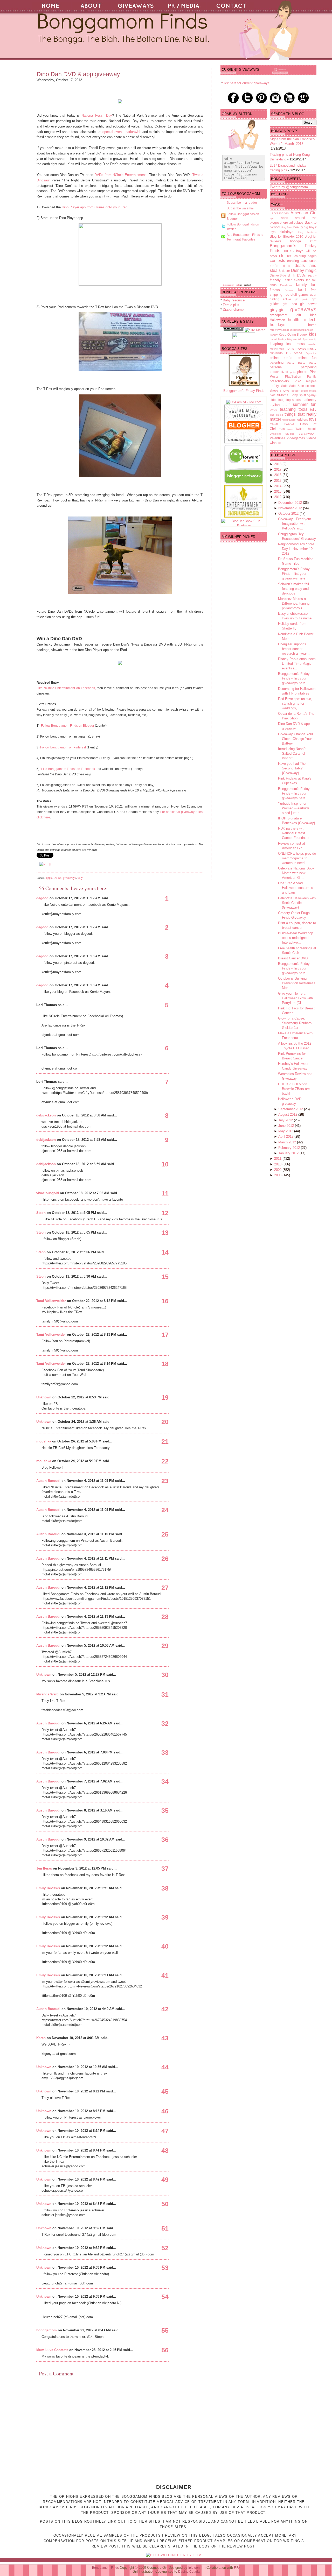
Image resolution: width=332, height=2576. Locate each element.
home (312, 325)
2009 (278, 1170)
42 (165, 2009)
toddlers (302, 419)
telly (80, 877)
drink (292, 275)
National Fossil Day (97, 115)
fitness (275, 290)
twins (290, 429)
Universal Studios (282, 434)
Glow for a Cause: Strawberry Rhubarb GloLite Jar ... (295, 1023)
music (312, 348)
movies (301, 348)
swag (274, 410)
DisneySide (278, 275)
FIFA (237, 2568)
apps (49, 877)
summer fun (305, 404)
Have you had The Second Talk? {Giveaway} (292, 768)
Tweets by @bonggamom (289, 187)
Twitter (300, 429)
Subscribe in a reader (242, 203)
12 (165, 1213)
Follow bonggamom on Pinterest (63, 747)
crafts (274, 266)
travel (274, 424)
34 (165, 1781)
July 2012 (286, 1120)
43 (165, 2038)
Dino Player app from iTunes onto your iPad (95, 207)
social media (309, 391)
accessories (280, 213)
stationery (309, 400)
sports (296, 400)
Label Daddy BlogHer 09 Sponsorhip (293, 339)
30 (165, 1675)
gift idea (290, 304)
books (288, 251)
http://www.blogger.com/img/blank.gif (291, 330)
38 (165, 1888)
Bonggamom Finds (231, 285)
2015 (278, 481)
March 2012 (288, 1142)
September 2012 (291, 1109)
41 (165, 1975)
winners (275, 443)
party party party (302, 362)
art (291, 222)
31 (165, 1694)
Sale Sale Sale (293, 386)
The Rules (276, 415)
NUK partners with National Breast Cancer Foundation (294, 833)
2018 (278, 464)
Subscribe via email (241, 208)
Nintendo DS (280, 353)
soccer (295, 391)
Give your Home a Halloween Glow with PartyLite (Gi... (295, 998)
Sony (294, 395)
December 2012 (291, 503)
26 (165, 1559)
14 (165, 1252)
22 (165, 1461)
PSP (298, 381)
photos (302, 372)
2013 (278, 491)
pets (293, 372)
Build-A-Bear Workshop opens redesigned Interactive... (296, 938)
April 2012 (286, 1137)
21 (165, 1441)
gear (313, 295)
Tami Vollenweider (51, 1301)
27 (165, 1588)
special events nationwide (122, 132)
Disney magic (304, 270)
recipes (311, 381)
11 (165, 1193)
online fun (307, 358)
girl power (308, 304)
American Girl (303, 213)
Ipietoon (194, 2568)
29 (165, 1646)
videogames (296, 438)
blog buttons (307, 232)
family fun (306, 285)
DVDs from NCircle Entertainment (120, 175)
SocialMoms (279, 395)
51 (165, 2228)
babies (299, 222)
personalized (279, 372)
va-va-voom (308, 433)
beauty (298, 227)
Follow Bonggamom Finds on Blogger (67, 726)
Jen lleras (44, 1868)
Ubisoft (312, 429)
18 (165, 1364)
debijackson (46, 1115)
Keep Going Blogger (293, 334)
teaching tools (294, 409)
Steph (41, 1213)
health (294, 320)
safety (274, 386)
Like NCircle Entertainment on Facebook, (66, 688)
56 (165, 2350)
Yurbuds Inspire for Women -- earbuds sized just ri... (294, 808)
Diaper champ (233, 310)
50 (165, 2204)
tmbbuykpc (289, 420)
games (304, 295)
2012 (278, 497)
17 (165, 1335)
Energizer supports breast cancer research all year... (294, 649)
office (298, 353)
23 (165, 1481)
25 (165, 1534)
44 (165, 2067)
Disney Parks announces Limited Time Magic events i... (297, 664)
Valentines (278, 438)
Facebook (286, 285)
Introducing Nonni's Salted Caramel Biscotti (292, 753)
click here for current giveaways (246, 83)
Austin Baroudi (48, 1481)
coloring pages (305, 256)
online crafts (281, 358)
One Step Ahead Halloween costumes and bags (296, 888)
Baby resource (234, 300)
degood (42, 898)
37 (165, 1869)
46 (165, 2111)
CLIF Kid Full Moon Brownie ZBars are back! (294, 1089)
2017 (278, 469)
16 (165, 1301)
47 (165, 2131)
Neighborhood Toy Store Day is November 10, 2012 (296, 549)
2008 (278, 1175)
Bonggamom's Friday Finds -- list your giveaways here (294, 574)
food (302, 290)
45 (165, 2091)
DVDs (57, 877)
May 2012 (286, 1131)
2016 (278, 475)
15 (165, 1277)
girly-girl (277, 310)
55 (165, 2330)
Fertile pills (231, 305)
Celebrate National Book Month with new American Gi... (296, 873)
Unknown (44, 1397)
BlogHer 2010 (293, 236)
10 (165, 1164)
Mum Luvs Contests (52, 2350)
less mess (295, 344)
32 (165, 1723)
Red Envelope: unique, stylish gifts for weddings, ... (295, 703)
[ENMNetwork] (244, 516)
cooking (293, 261)
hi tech (309, 320)
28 (165, 1617)
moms (289, 348)
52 (165, 2248)
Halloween (277, 320)
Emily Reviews (48, 1888)
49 (165, 2179)
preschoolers (279, 381)
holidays (278, 325)
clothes (286, 256)
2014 (278, 486)
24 (165, 1510)
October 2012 (289, 514)
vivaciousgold (48, 1193)
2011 (278, 1159)
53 (165, 2268)
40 (165, 1946)
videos (312, 438)
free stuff (290, 295)
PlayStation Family (301, 376)
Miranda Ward (47, 1694)
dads (286, 266)
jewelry (274, 335)
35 (165, 1810)
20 (165, 1422)
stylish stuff (280, 405)
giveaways (70, 877)
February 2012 (290, 1148)
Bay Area (287, 227)
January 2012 (289, 1153)
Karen (41, 2038)
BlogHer (276, 236)
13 (165, 1233)
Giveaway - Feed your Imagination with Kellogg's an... (295, 524)
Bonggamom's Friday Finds (244, 391)
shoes (274, 390)
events (299, 280)
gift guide (302, 299)
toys (313, 419)
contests (277, 261)
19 (165, 1397)
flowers (289, 290)
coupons (309, 261)
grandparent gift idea (293, 315)
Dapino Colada (189, 2572)
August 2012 (288, 1114)
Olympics (311, 353)
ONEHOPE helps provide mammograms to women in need (297, 858)
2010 (278, 1164)
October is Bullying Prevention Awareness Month (297, 983)
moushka (44, 1441)
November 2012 (291, 508)
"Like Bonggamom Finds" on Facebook (68, 769)
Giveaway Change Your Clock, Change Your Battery (296, 739)
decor (286, 271)
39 (165, 1917)
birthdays (286, 232)
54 (165, 2297)
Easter (287, 280)
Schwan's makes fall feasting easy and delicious (293, 589)
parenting (277, 362)
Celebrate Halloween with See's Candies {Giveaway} (297, 903)
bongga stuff (303, 241)
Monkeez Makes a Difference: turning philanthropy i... (294, 603)
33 (165, 1752)
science (311, 386)
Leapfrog (276, 344)
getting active (280, 299)
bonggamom (47, 2330)
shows (285, 390)
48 (165, 2150)
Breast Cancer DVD (293, 958)
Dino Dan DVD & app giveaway (78, 74)
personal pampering (293, 367)
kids (313, 334)
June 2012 (287, 1126)
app (272, 218)
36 (165, 1839)
